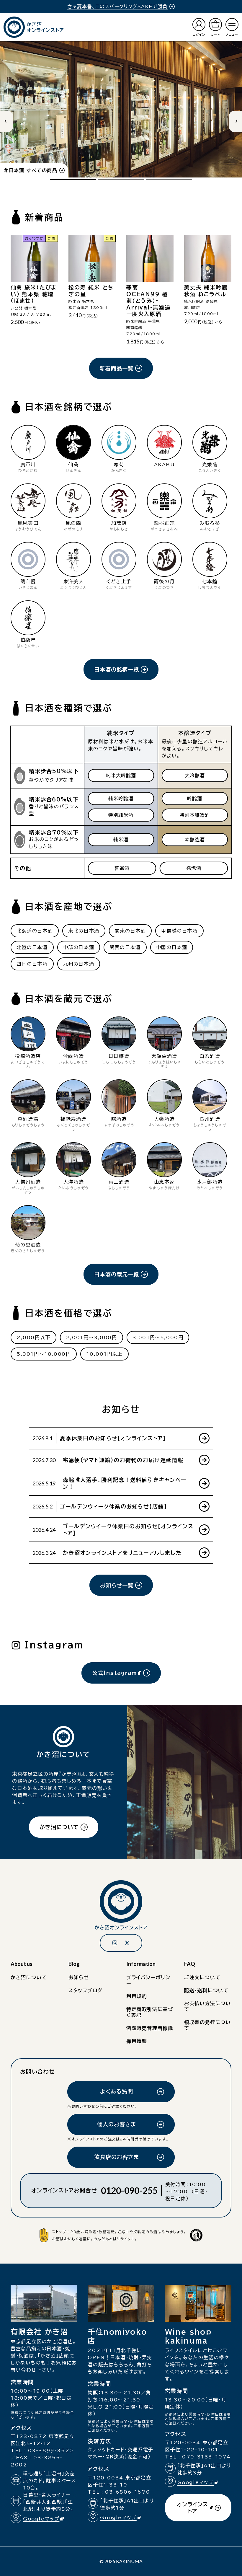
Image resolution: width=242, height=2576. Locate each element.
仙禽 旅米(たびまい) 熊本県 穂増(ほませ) (34, 294)
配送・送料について (206, 1990)
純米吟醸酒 (121, 799)
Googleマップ (46, 2519)
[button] (232, 27)
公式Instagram (115, 1677)
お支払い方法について (207, 2006)
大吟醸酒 (195, 775)
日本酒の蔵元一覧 (117, 1274)
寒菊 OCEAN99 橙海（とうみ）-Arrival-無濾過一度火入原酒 (148, 301)
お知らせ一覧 (117, 1585)
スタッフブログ (86, 1990)
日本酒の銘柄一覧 (117, 669)
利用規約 (137, 1996)
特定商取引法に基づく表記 (150, 2012)
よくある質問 (117, 2091)
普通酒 (122, 868)
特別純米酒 (121, 815)
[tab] (73, 180)
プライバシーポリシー (148, 1980)
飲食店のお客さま (117, 2157)
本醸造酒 (195, 840)
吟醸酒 (195, 799)
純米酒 (121, 840)
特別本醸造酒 (195, 815)
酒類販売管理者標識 (150, 2028)
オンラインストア (192, 2511)
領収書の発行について (207, 2025)
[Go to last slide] (6, 121)
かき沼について (59, 1827)
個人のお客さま (117, 2124)
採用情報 (137, 2041)
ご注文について (202, 1977)
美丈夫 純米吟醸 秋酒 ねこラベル (206, 291)
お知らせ (79, 1977)
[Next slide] (236, 121)
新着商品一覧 (117, 368)
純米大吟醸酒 (121, 775)
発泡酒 (194, 868)
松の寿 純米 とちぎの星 (91, 291)
